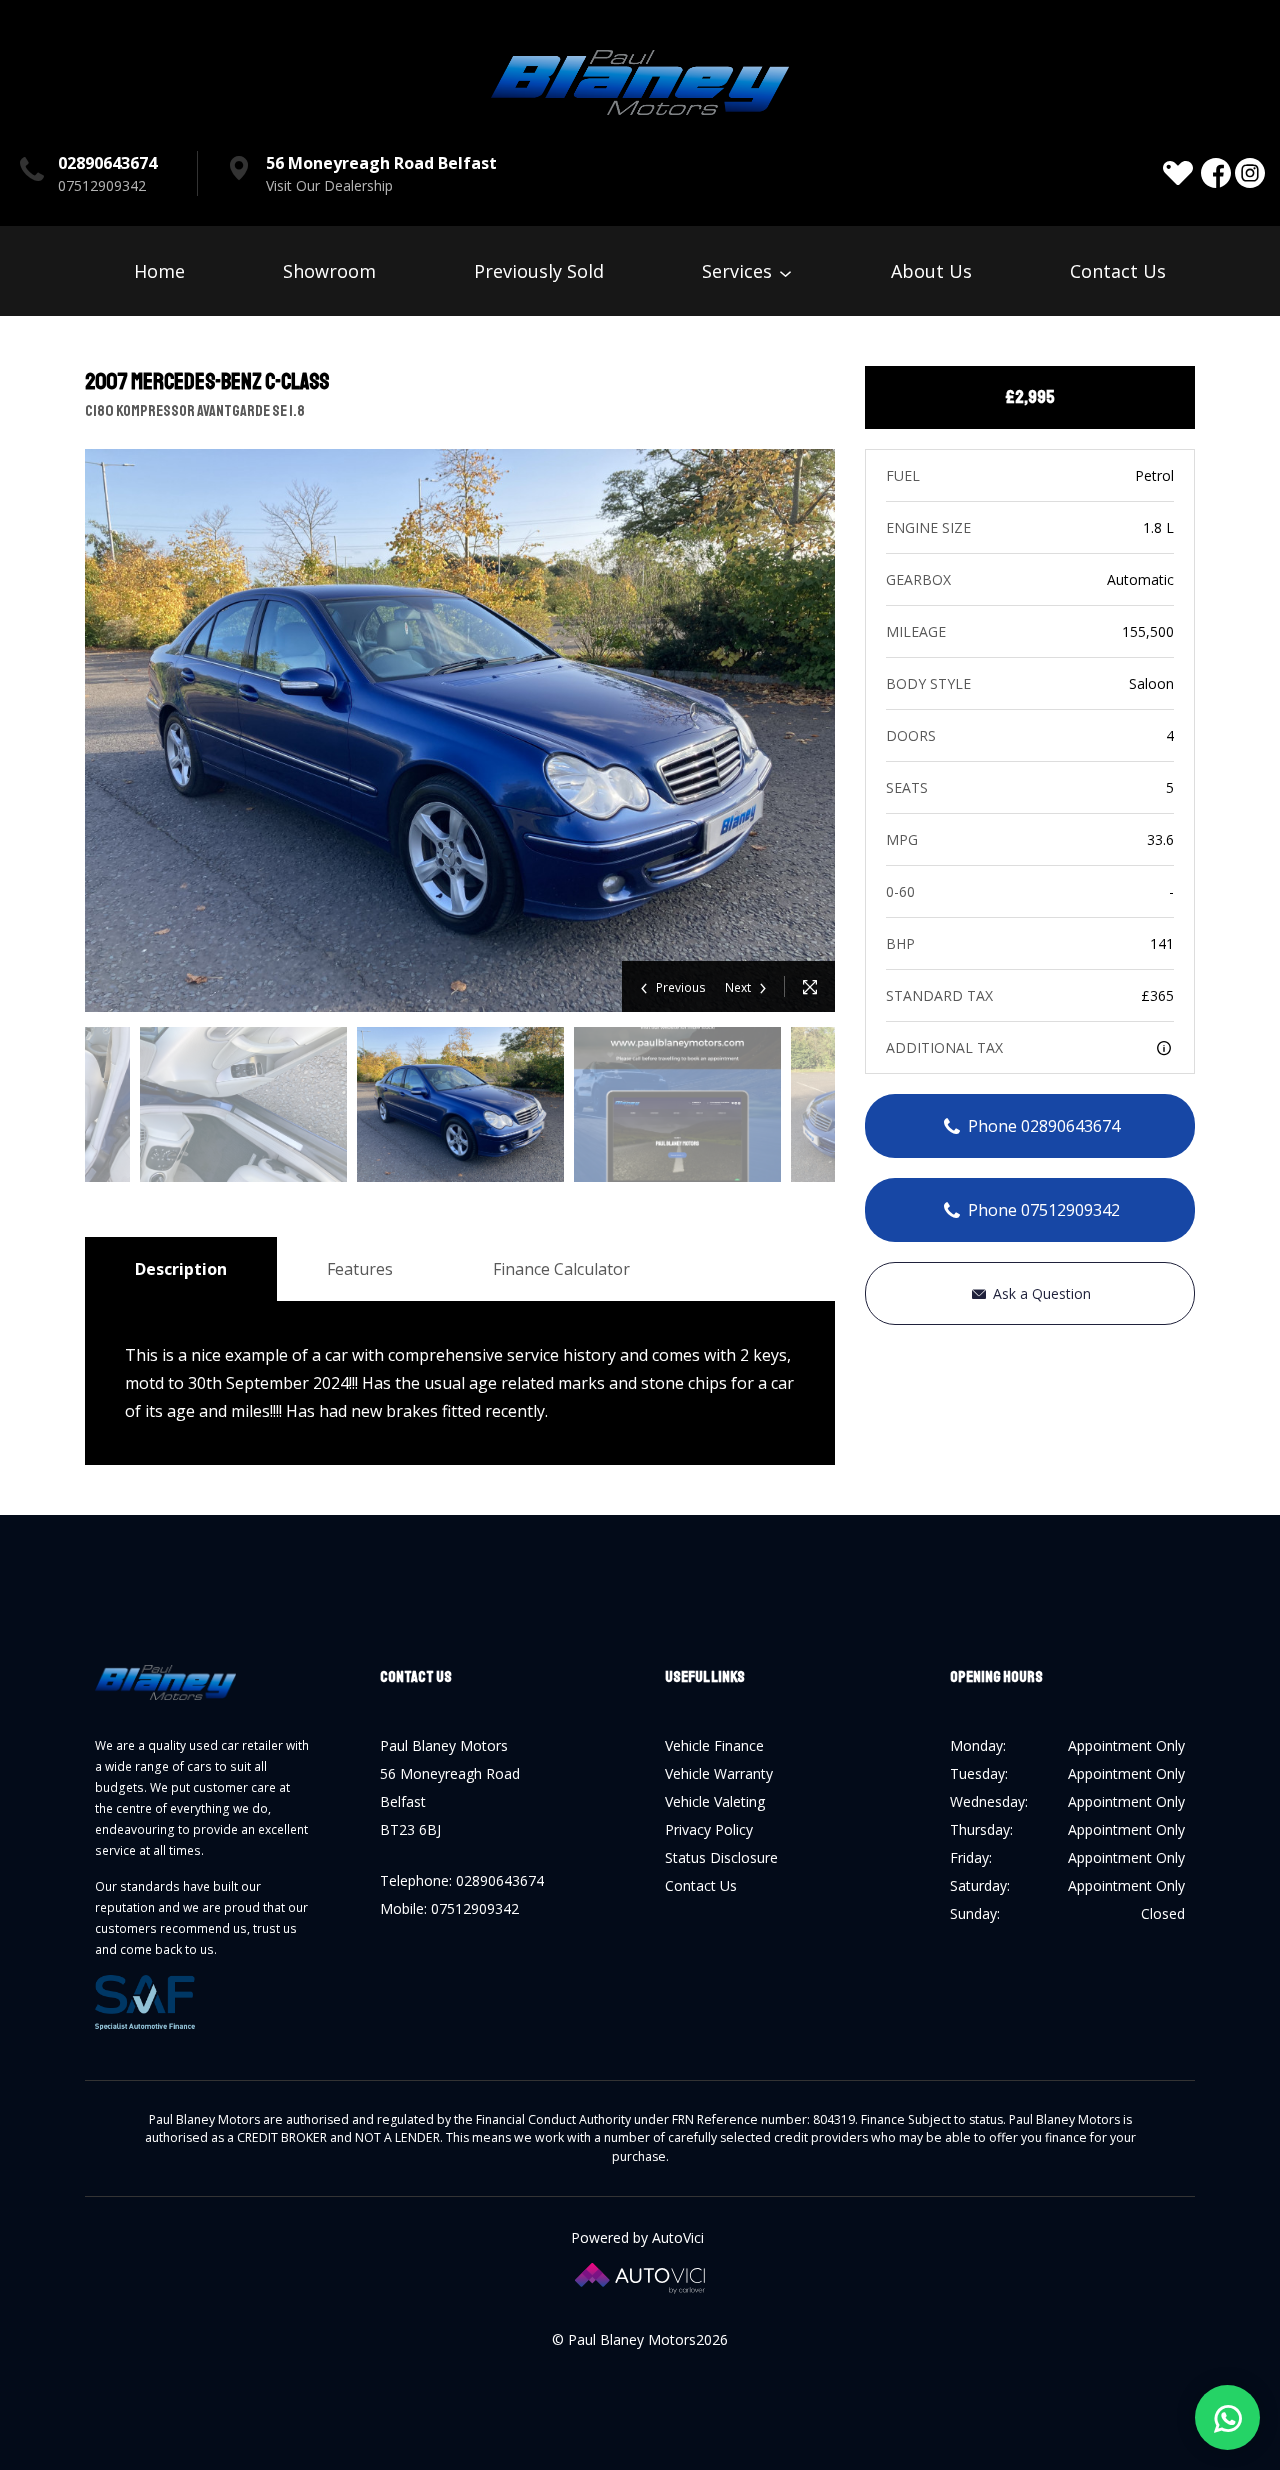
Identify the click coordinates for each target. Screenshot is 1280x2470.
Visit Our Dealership (329, 185)
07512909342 (102, 185)
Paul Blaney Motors (640, 82)
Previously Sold (539, 271)
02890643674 (107, 163)
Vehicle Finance (714, 1745)
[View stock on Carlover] (1178, 173)
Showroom (329, 271)
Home (159, 271)
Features (360, 1269)
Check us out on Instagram (1250, 173)
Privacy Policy (709, 1829)
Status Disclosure (721, 1857)
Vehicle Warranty (719, 1773)
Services (739, 271)
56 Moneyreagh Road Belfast (381, 163)
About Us (931, 271)
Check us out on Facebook (1216, 173)
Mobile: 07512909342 (449, 1908)
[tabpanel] (460, 1104)
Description (181, 1269)
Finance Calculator (561, 1269)
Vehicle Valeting (715, 1801)
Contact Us (1118, 271)
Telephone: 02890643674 (462, 1880)
